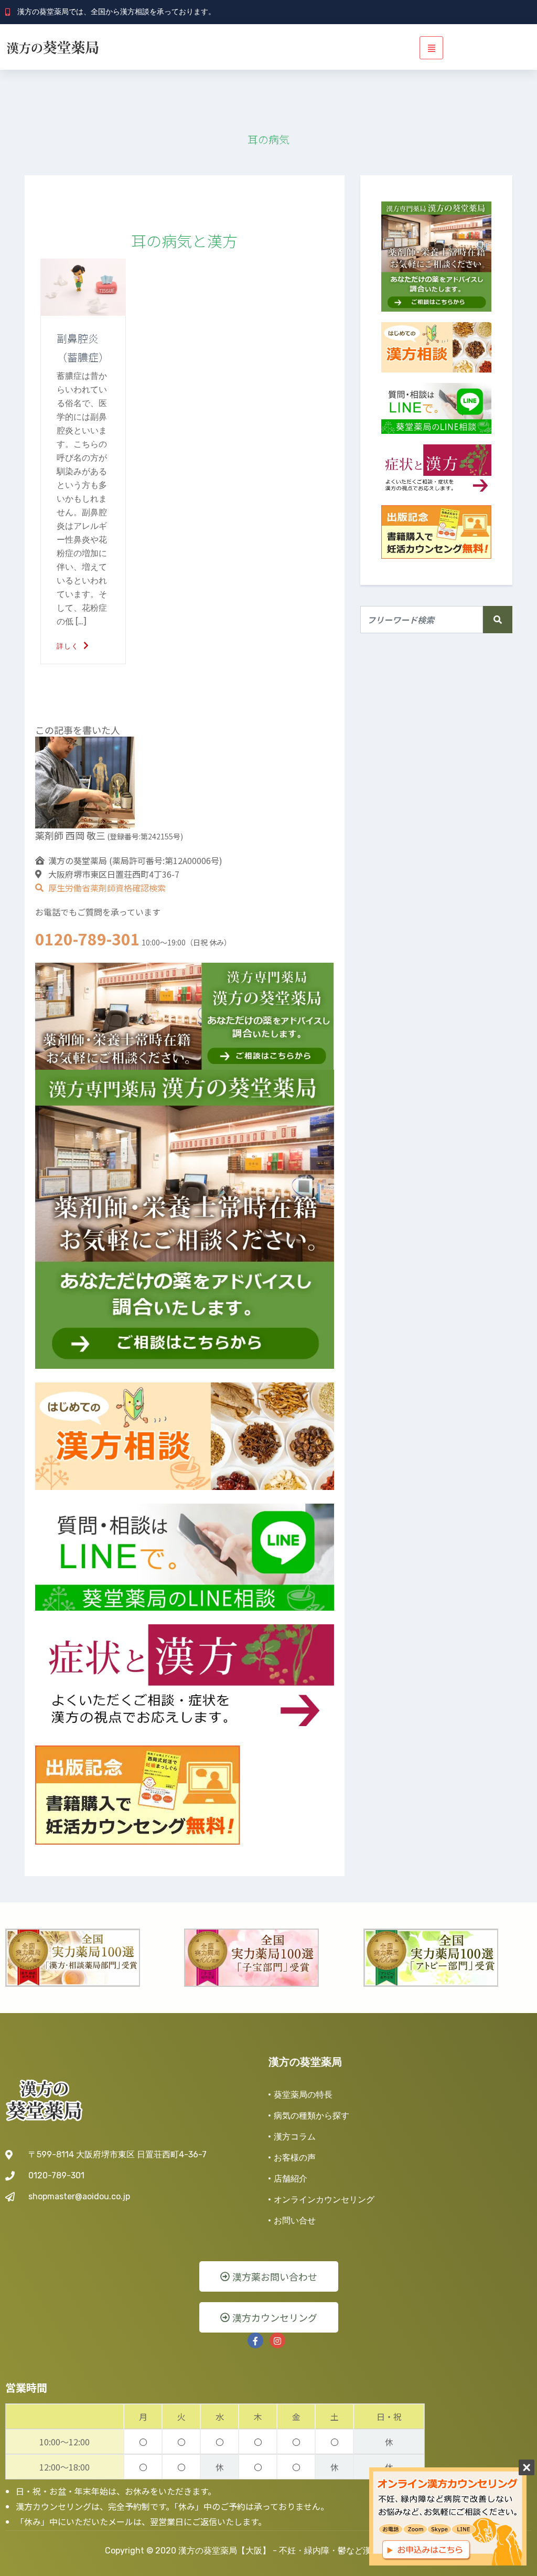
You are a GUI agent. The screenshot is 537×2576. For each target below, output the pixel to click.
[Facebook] (255, 2340)
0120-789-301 (88, 939)
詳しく (69, 646)
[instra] (277, 2340)
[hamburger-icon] (431, 48)
